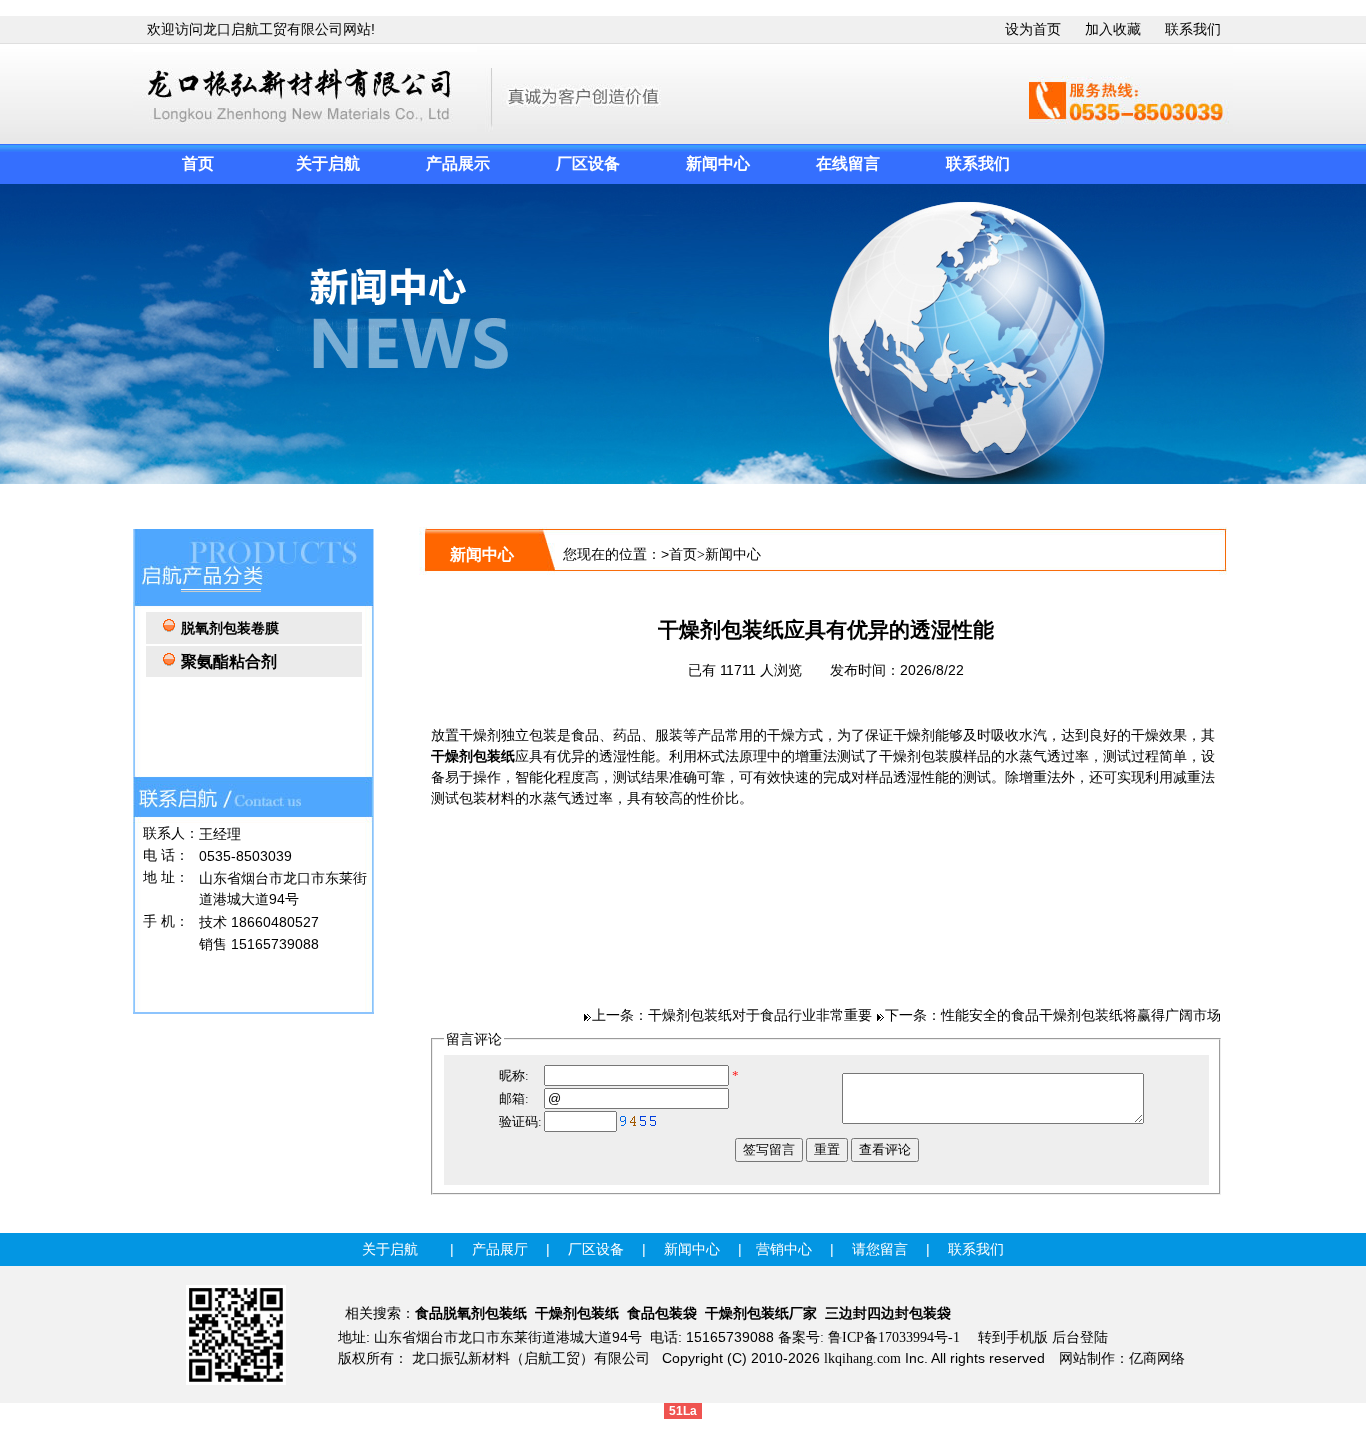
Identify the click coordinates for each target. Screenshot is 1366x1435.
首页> (687, 554)
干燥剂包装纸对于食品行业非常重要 (760, 1015)
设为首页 (1033, 29)
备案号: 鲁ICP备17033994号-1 (869, 1337)
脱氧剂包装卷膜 (230, 628)
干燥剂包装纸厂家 (761, 1313)
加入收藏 (1113, 29)
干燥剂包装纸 (473, 756)
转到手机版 (1013, 1337)
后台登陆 (1080, 1337)
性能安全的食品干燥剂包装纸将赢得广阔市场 (1081, 1015)
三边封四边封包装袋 (888, 1313)
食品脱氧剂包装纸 (471, 1313)
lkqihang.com (862, 1358)
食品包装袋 (662, 1313)
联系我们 (1193, 29)
